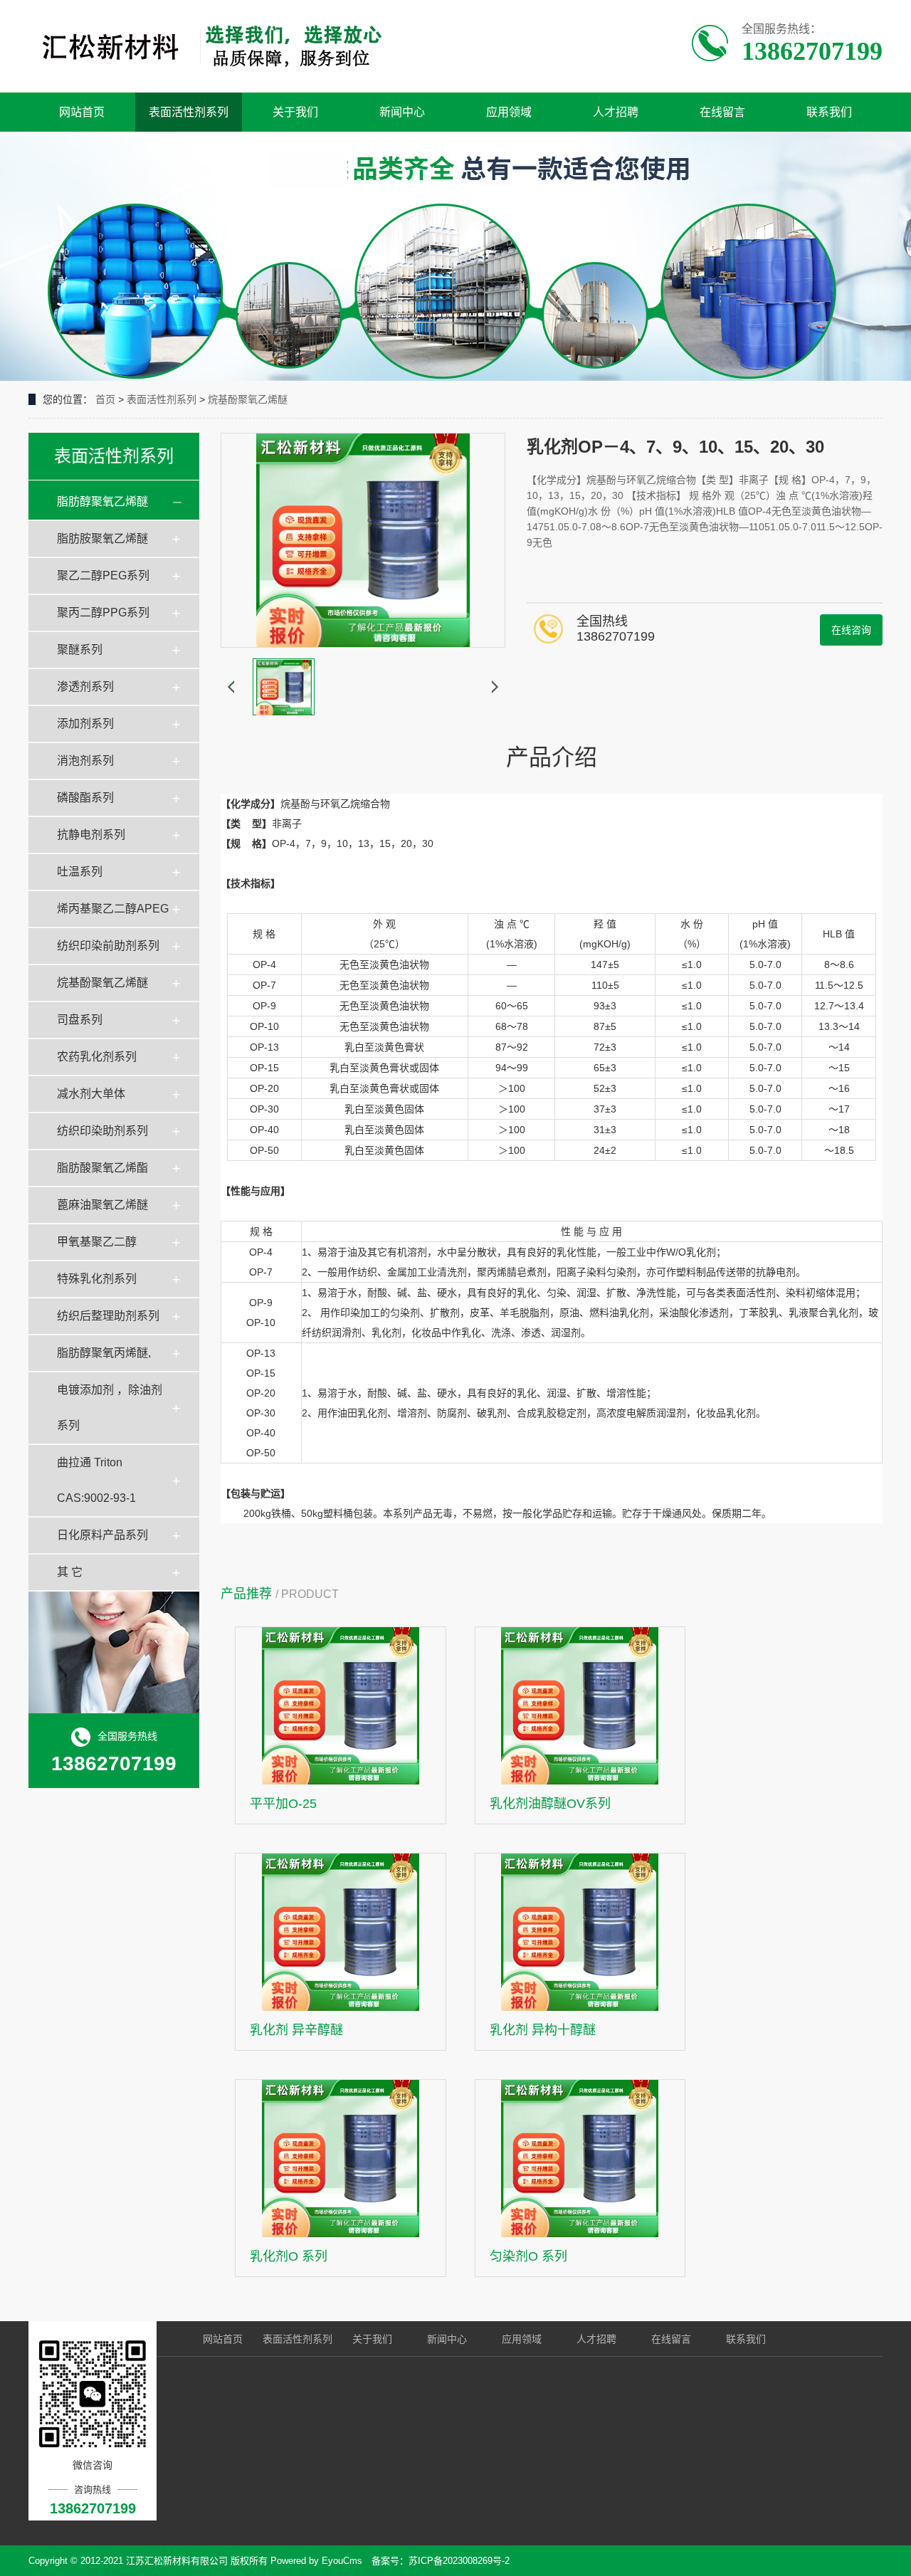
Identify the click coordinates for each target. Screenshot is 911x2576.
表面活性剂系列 (189, 112)
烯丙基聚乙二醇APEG (113, 909)
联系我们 (829, 112)
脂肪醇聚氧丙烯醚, (104, 1353)
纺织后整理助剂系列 (108, 1316)
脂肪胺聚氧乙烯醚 (102, 538)
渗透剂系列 (85, 687)
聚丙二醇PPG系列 (103, 613)
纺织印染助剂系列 (102, 1131)
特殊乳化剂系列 (97, 1279)
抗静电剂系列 (91, 835)
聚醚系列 (80, 650)
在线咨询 (851, 630)
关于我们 (295, 112)
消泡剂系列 (85, 761)
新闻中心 (402, 112)
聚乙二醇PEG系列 (103, 575)
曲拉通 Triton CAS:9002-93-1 (96, 1480)
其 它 (70, 1572)
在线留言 (722, 112)
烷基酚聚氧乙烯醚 (248, 399)
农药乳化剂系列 (97, 1057)
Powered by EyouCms (315, 2561)
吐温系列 (80, 872)
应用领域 (509, 112)
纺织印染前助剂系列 (108, 946)
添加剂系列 (85, 724)
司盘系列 (80, 1020)
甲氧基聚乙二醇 (97, 1242)
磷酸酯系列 (85, 798)
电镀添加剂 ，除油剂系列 (110, 1408)
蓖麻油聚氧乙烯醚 (102, 1205)
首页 (105, 399)
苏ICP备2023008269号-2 (459, 2561)
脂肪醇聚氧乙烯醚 (102, 501)
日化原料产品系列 (102, 1535)
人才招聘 (616, 112)
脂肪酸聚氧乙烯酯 (102, 1168)
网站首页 (82, 112)
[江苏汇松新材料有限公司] (212, 46)
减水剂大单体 (91, 1094)
